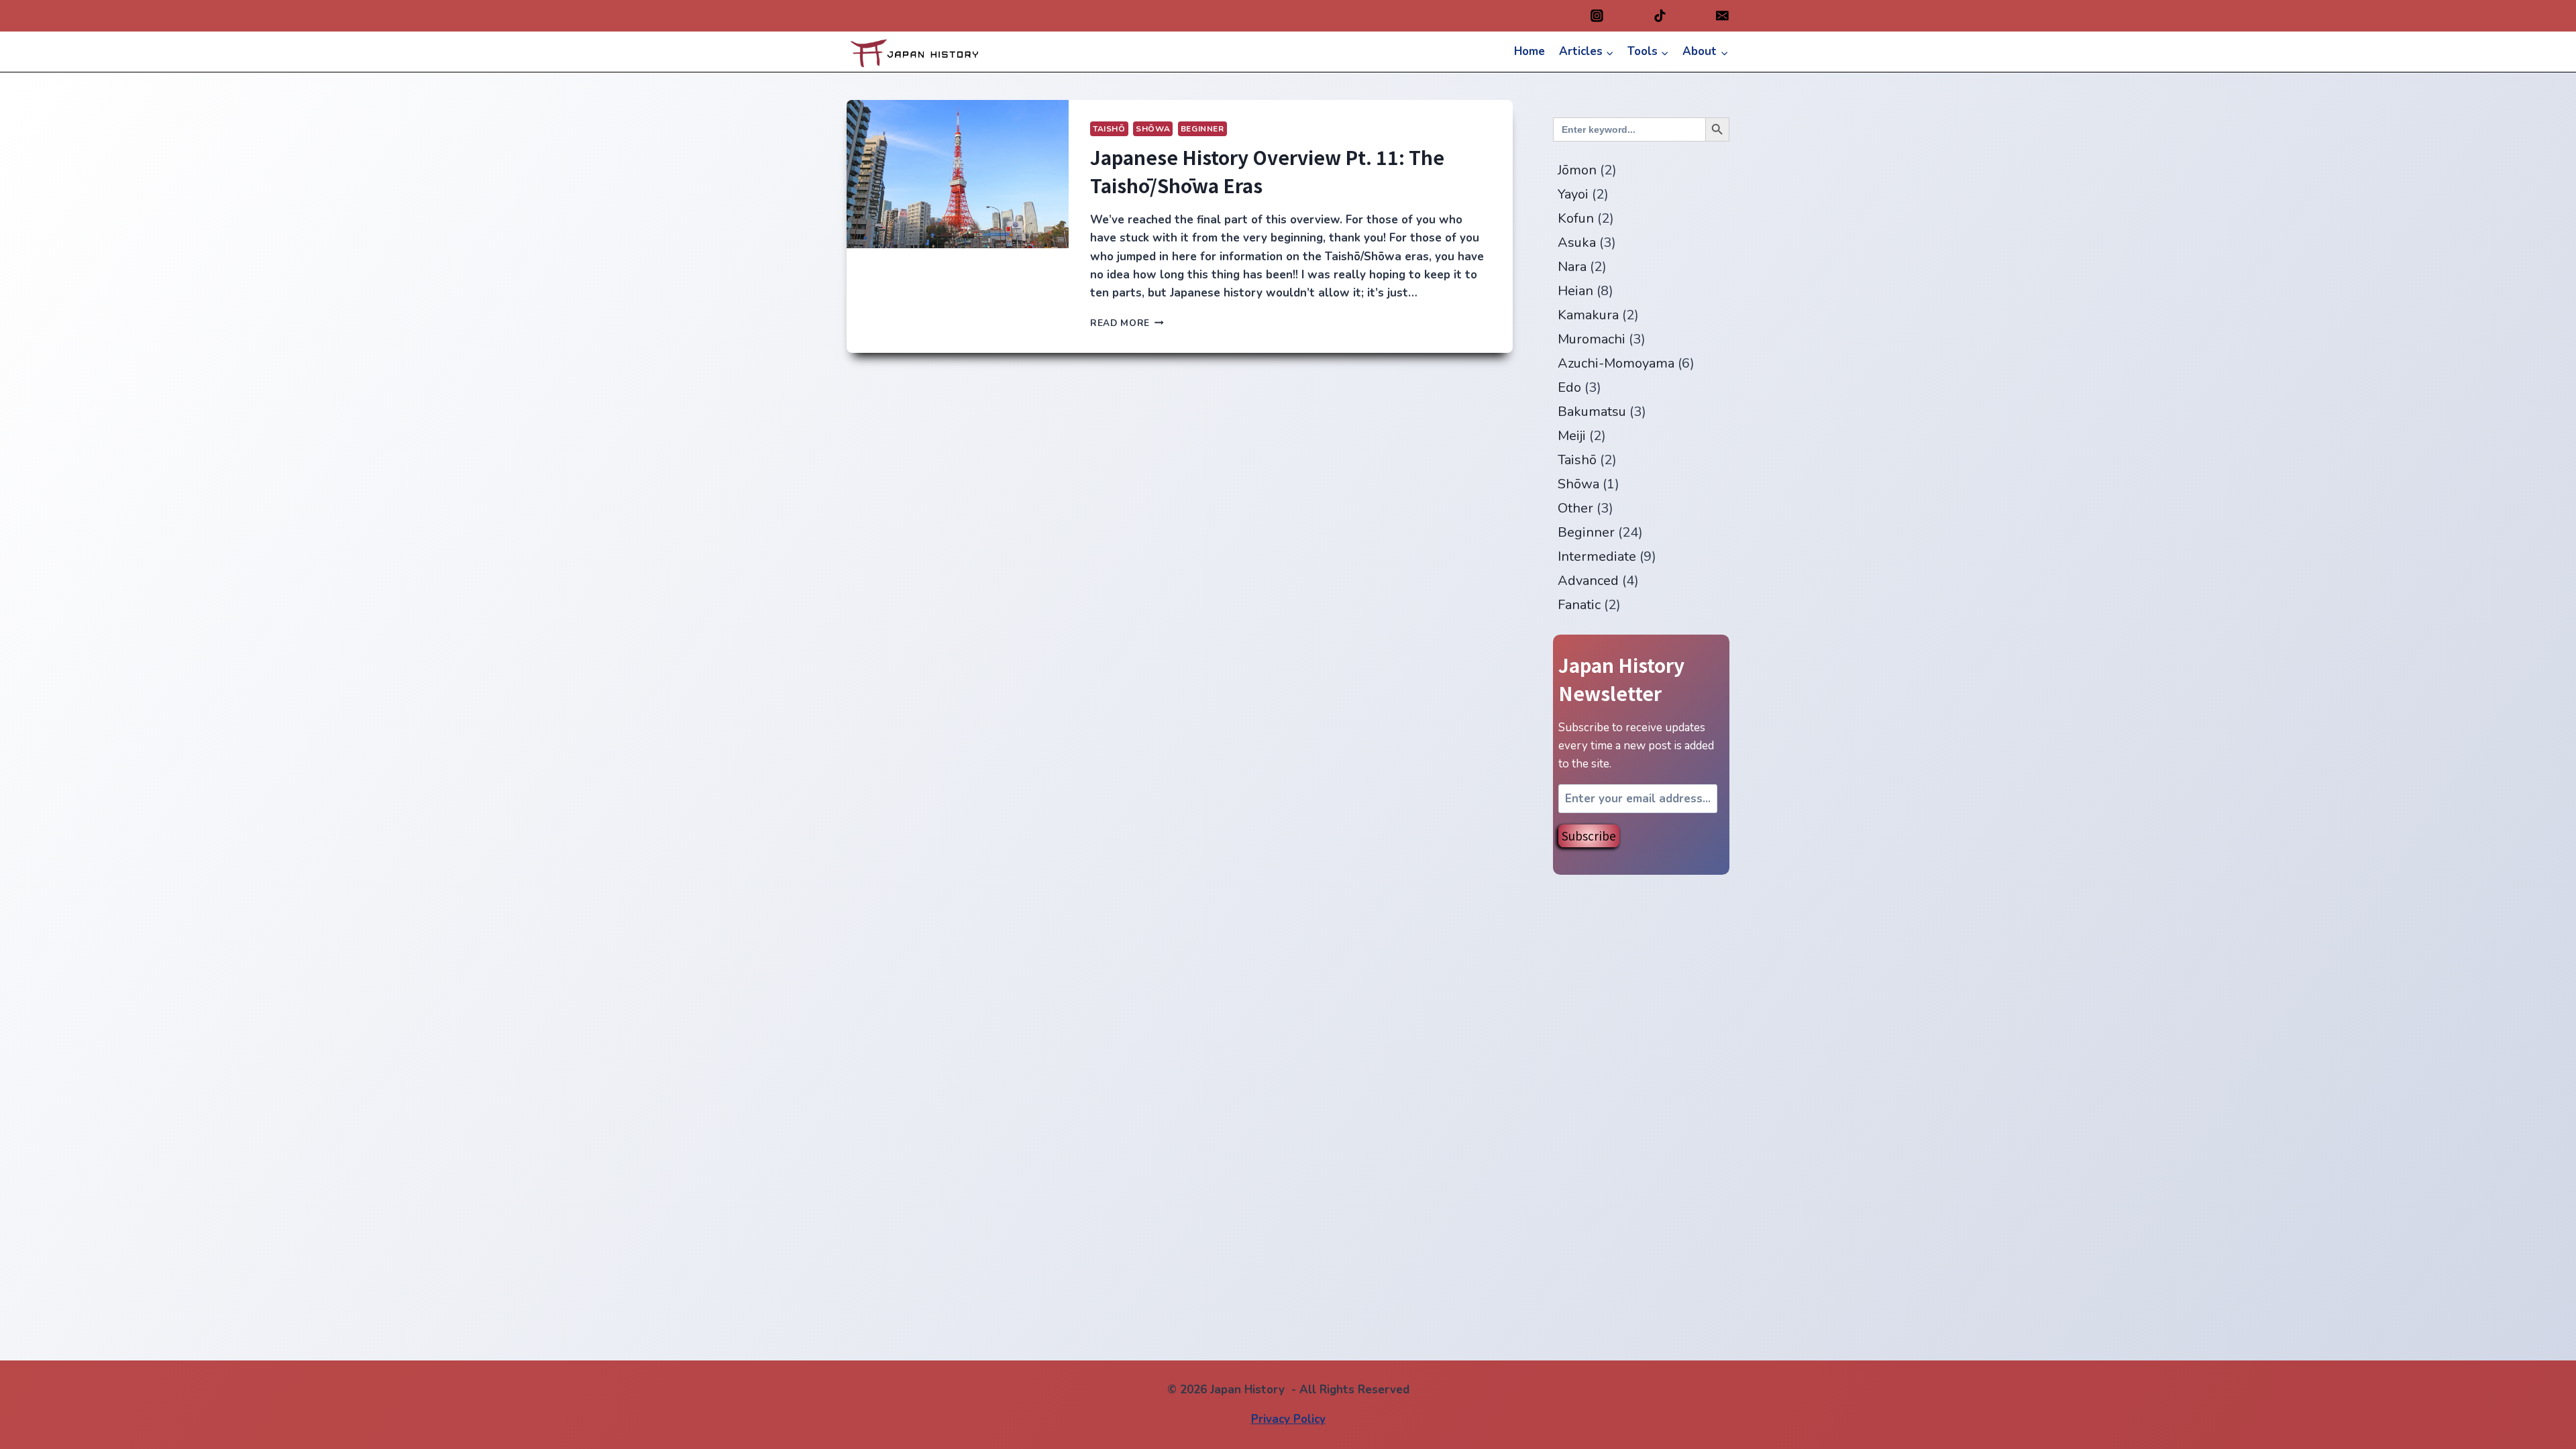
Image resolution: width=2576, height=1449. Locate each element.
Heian (1575, 291)
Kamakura (1588, 315)
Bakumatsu (1592, 412)
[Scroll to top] (2542, 1435)
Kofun (1576, 218)
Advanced (1588, 581)
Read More (1127, 323)
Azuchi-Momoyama (1616, 363)
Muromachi (1592, 339)
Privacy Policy (1288, 1419)
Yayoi (1573, 194)
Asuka (1577, 243)
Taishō (1109, 129)
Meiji (1572, 436)
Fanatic (1579, 605)
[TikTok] (1660, 16)
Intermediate (1597, 556)
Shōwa (1153, 129)
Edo (1569, 387)
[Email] (1722, 16)
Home (1529, 51)
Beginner (1202, 129)
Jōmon (1577, 170)
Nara (1572, 267)
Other (1575, 508)
